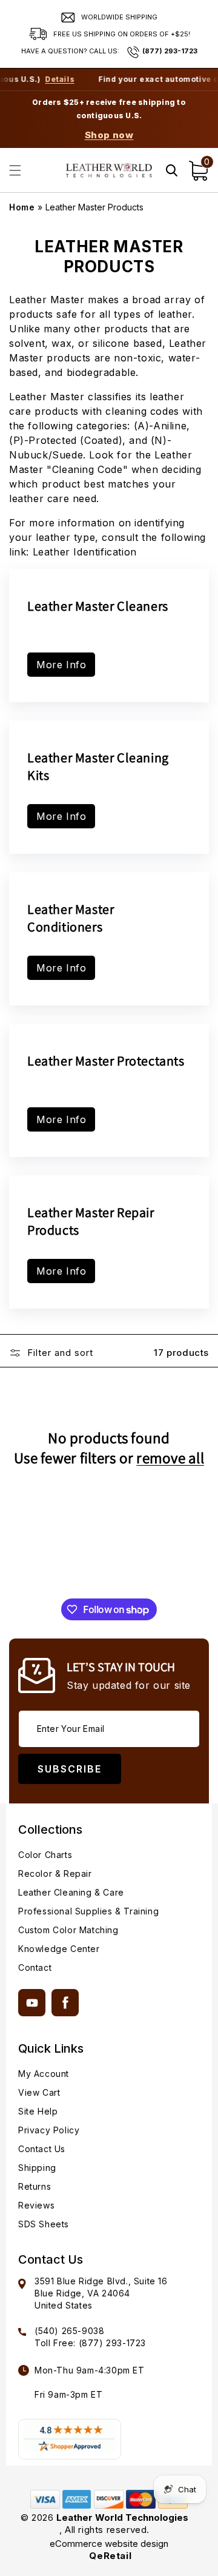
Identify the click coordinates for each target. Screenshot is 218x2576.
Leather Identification (85, 552)
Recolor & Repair (55, 1873)
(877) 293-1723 (170, 51)
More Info (61, 665)
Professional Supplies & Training (88, 1911)
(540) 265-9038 (69, 2331)
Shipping (37, 2168)
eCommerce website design (109, 2544)
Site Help (38, 2111)
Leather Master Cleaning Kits (98, 766)
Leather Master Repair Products (91, 1221)
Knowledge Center (59, 1949)
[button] (15, 170)
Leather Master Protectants (106, 1061)
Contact (35, 1967)
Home (22, 207)
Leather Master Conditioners (71, 918)
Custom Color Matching (68, 1930)
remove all (170, 1458)
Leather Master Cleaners (98, 606)
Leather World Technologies (122, 2517)
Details (47, 79)
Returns (35, 2186)
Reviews (36, 2205)
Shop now (109, 135)
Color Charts (45, 1855)
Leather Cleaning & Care (71, 1892)
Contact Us (42, 2149)
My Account (44, 2074)
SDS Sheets (44, 2224)
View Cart (39, 2092)
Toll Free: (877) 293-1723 (90, 2343)
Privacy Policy (49, 2130)
